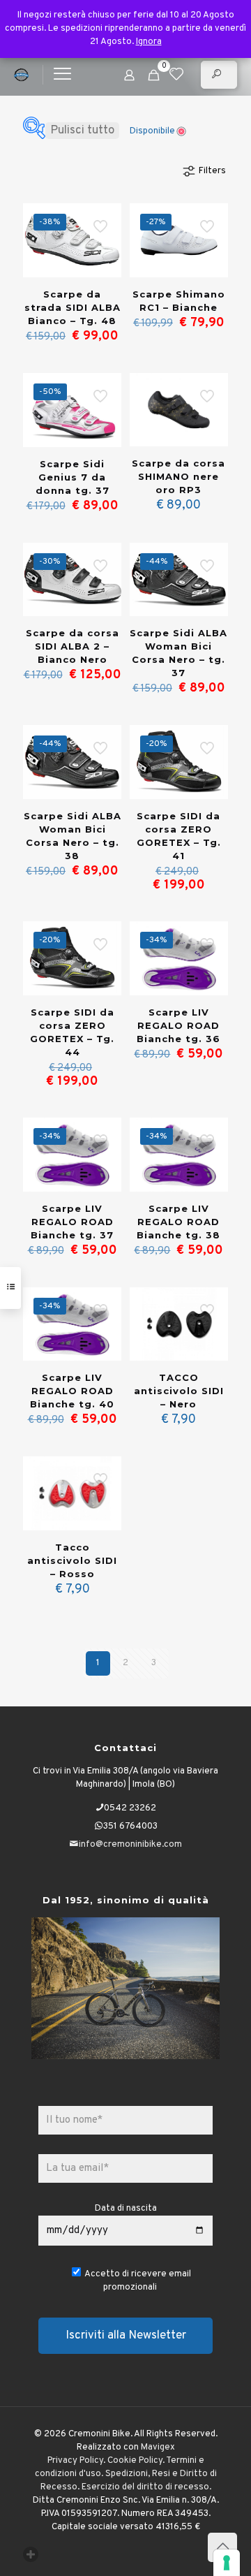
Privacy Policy (75, 2461)
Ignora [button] (149, 42)
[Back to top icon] (222, 2547)
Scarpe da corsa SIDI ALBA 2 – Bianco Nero (73, 646)
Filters (212, 171)
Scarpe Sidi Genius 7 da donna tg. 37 (73, 477)
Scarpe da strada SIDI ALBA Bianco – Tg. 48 (73, 307)
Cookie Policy (135, 2461)
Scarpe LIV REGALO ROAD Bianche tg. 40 (72, 1391)
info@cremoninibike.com (130, 1845)
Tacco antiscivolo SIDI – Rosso (72, 1560)
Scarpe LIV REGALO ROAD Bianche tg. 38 (178, 1222)
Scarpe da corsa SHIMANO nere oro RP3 (178, 476)
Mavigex (158, 2447)
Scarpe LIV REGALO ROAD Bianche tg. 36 (178, 1025)
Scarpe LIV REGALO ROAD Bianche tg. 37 (72, 1222)
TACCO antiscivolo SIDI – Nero (179, 1391)
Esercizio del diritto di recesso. (146, 2487)
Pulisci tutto (82, 131)
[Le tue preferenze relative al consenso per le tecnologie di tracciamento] (227, 2563)
